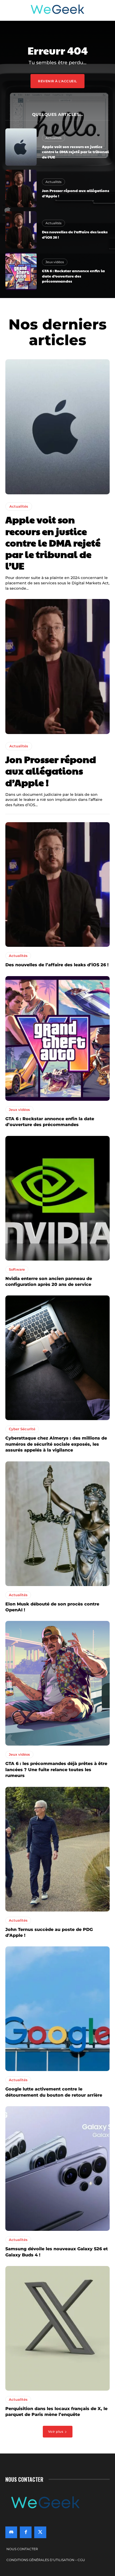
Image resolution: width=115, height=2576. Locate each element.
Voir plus (56, 2432)
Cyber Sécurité (22, 1429)
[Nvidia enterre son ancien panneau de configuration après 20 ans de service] (57, 1198)
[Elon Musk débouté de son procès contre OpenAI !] (57, 1524)
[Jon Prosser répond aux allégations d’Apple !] (21, 188)
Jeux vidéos (55, 262)
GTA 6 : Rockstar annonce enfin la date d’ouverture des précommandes (73, 276)
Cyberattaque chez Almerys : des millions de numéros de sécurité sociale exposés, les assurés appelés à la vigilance (56, 1444)
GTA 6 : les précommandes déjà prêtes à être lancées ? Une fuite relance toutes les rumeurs (56, 1770)
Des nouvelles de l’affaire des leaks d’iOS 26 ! (57, 965)
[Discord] (11, 2532)
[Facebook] (26, 2532)
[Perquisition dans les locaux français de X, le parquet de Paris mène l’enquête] (57, 2328)
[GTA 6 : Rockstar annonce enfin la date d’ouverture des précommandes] (21, 271)
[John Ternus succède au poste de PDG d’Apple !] (57, 1849)
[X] (40, 2532)
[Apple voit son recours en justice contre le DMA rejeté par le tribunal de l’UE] (21, 147)
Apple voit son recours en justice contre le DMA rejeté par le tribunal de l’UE (75, 152)
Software (17, 1269)
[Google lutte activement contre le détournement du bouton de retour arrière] (57, 2009)
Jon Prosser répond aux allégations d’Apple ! (76, 193)
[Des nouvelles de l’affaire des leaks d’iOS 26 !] (21, 230)
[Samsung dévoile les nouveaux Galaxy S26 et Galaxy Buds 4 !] (57, 2169)
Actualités (53, 138)
